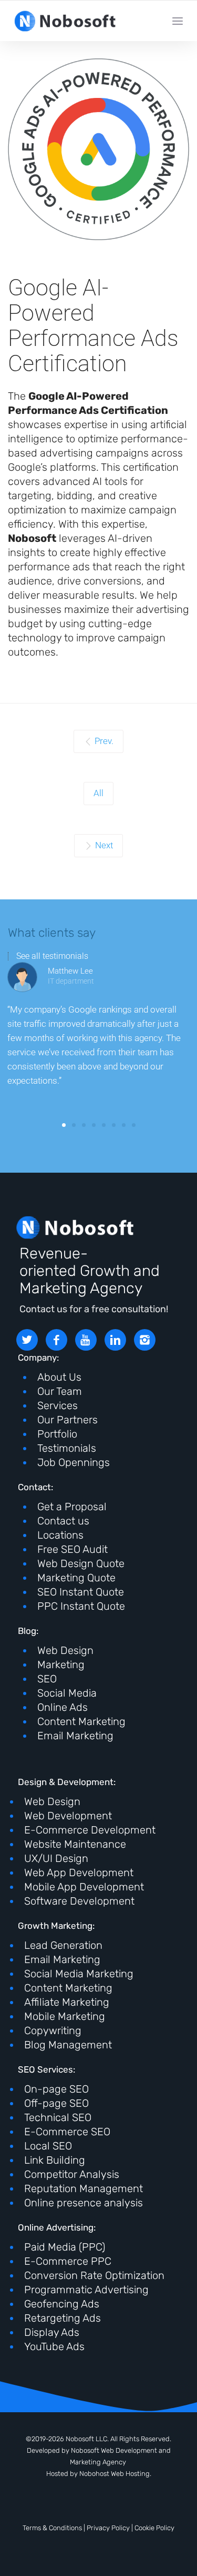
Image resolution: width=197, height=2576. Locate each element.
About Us (59, 1377)
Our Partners (68, 1420)
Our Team (60, 1391)
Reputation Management (84, 2188)
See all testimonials (52, 956)
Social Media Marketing (79, 1974)
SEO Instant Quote (81, 1592)
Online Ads (63, 1707)
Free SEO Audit (72, 1549)
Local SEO (48, 2146)
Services (58, 1405)
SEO (47, 1679)
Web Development (68, 1816)
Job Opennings (74, 1462)
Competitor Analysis (72, 2174)
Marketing (61, 1665)
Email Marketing (75, 1736)
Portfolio (57, 1434)
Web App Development (79, 1872)
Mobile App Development (84, 1887)
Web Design (65, 1650)
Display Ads (52, 2332)
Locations (60, 1535)
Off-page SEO (56, 2103)
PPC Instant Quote (81, 1606)
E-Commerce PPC (68, 2261)
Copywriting (53, 2030)
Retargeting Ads (63, 2318)
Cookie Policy (154, 2528)
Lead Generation (63, 1945)
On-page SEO (56, 2089)
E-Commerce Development (90, 1830)
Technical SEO (58, 2117)
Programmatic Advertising (86, 2290)
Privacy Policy (108, 2528)
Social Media (67, 1693)
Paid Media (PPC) (65, 2247)
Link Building (55, 2160)
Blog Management (68, 2045)
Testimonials (67, 1448)
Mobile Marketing (65, 2016)
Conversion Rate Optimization (94, 2275)
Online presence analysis (84, 2203)
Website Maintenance (75, 1844)
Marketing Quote (76, 1578)
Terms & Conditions (52, 2528)
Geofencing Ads (62, 2304)
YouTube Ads (54, 2346)
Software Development (79, 1901)
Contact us (63, 1521)
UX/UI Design (56, 1858)
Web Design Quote (81, 1563)
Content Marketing (81, 1721)
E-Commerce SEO (67, 2132)
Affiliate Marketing (67, 2002)
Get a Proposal (72, 1507)
